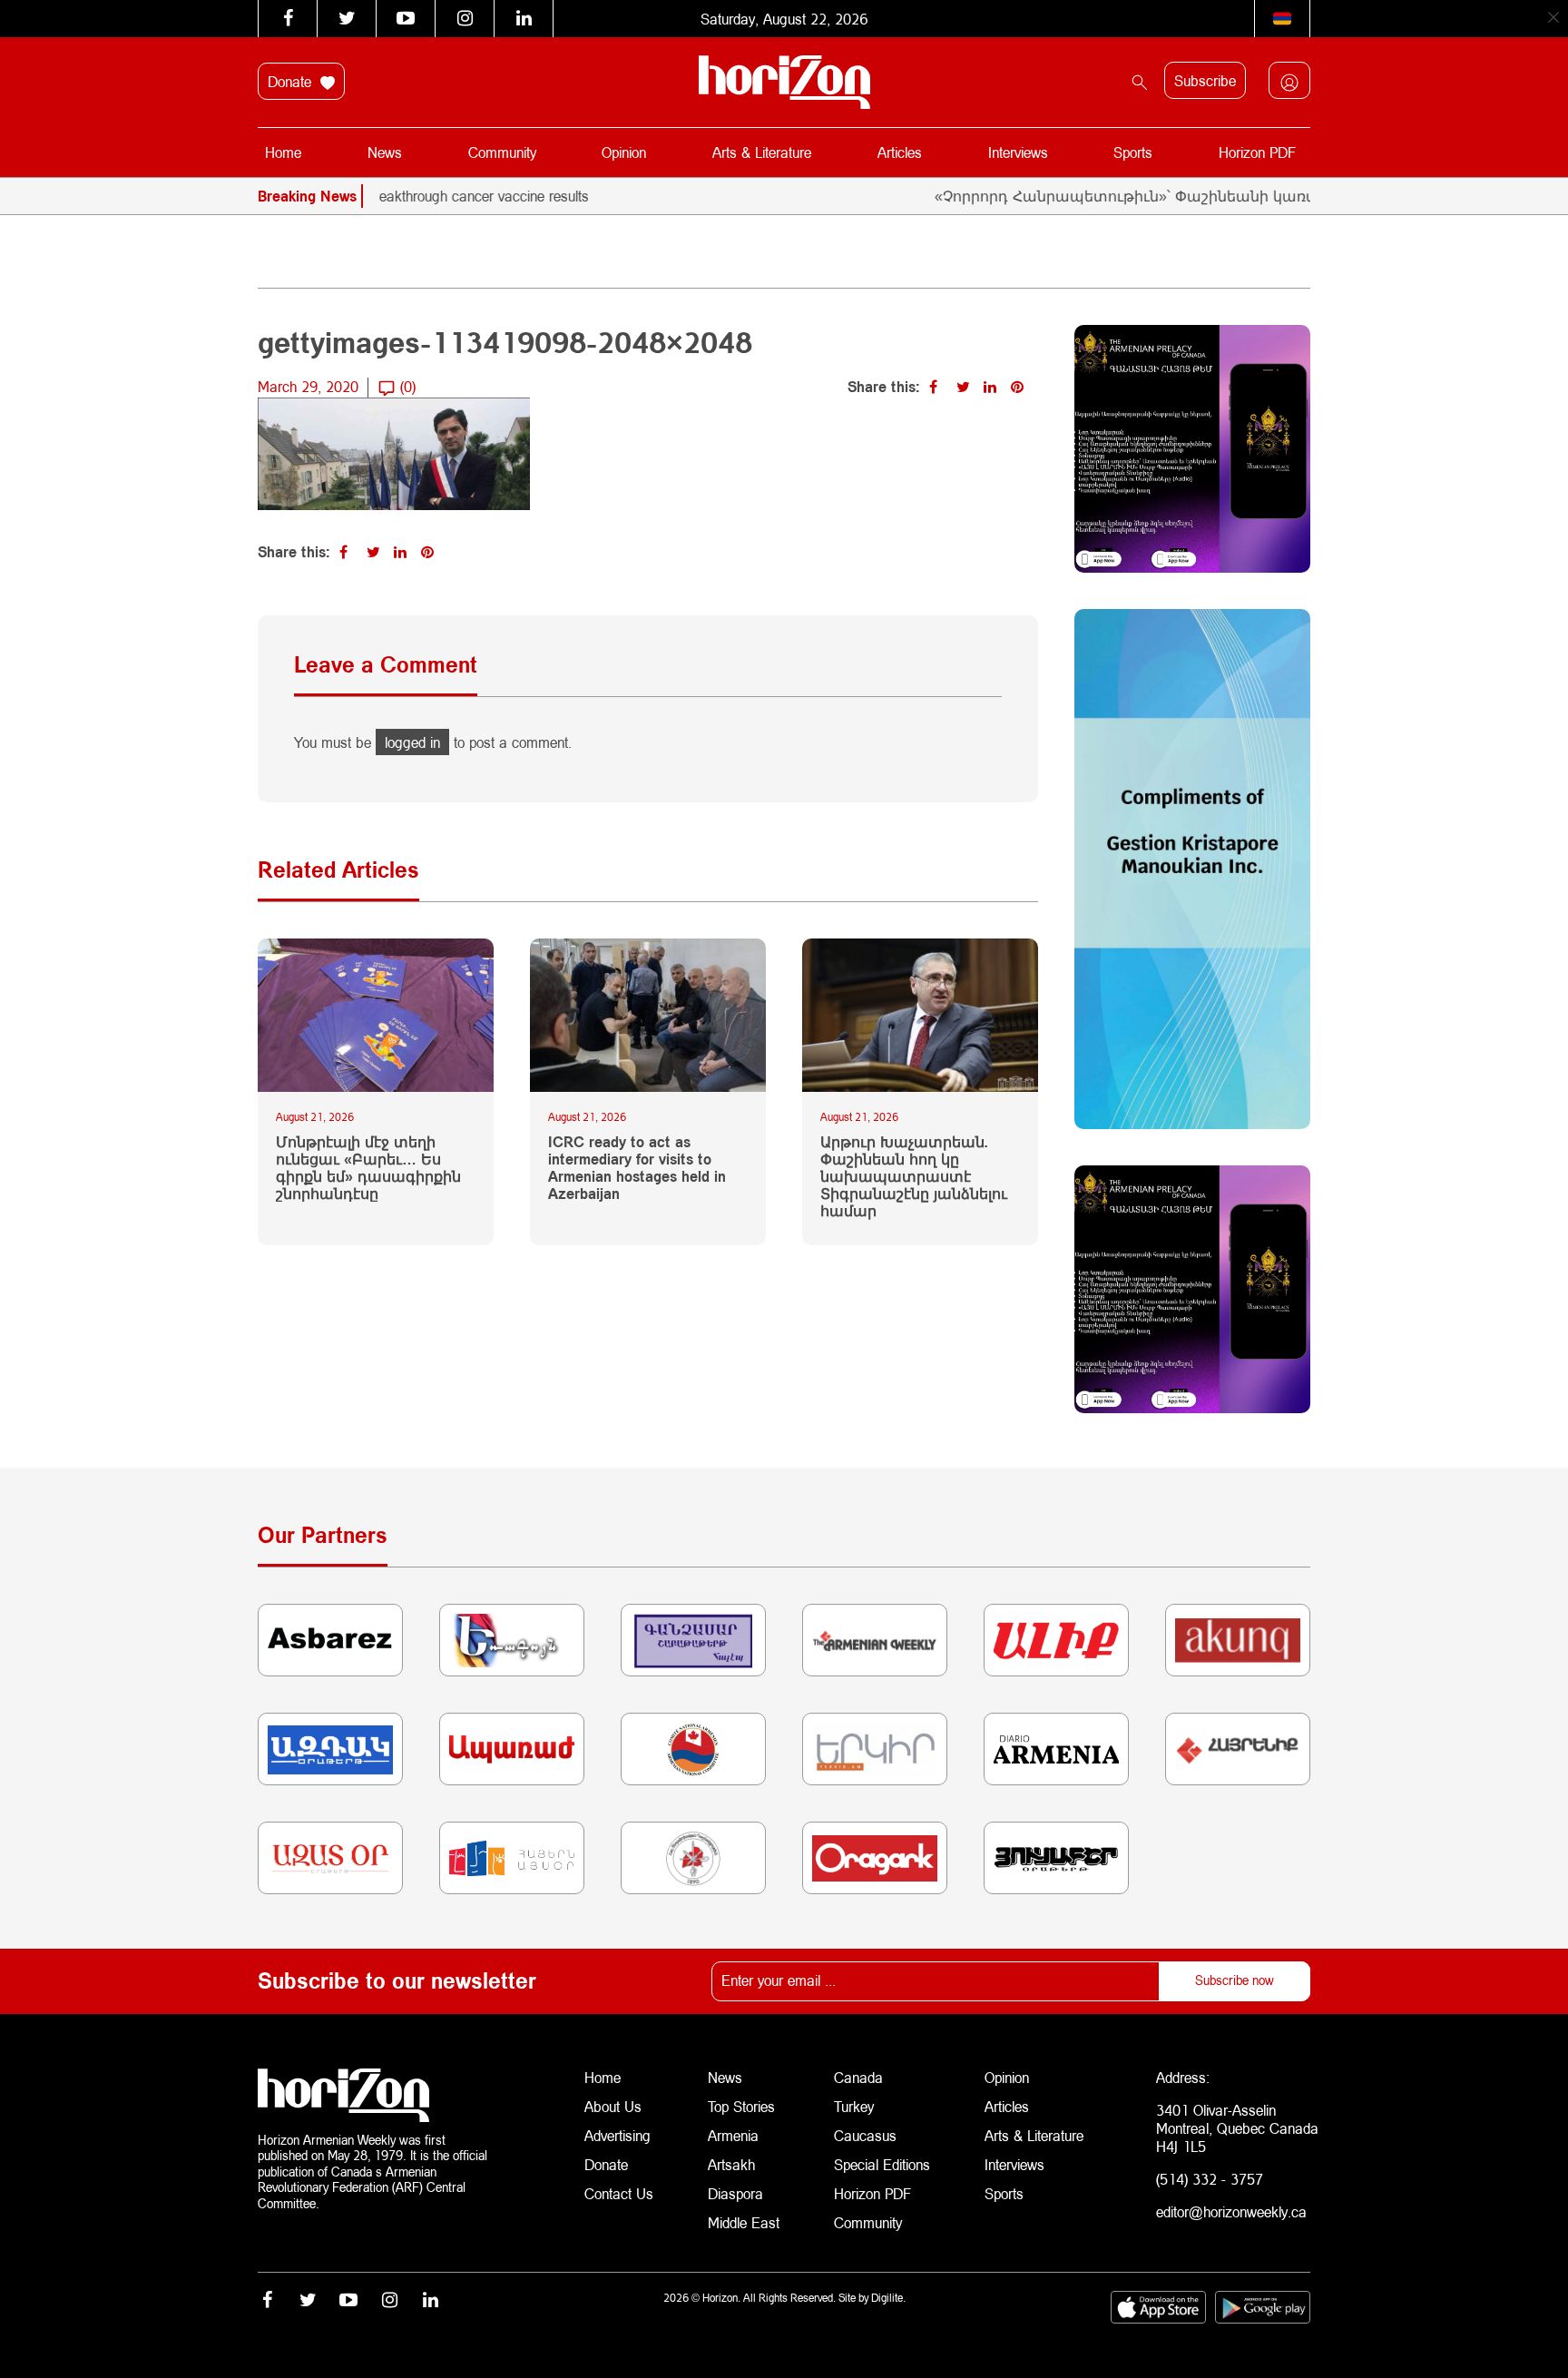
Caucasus (865, 2135)
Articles (900, 152)
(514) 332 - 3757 (1210, 2179)
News (385, 152)
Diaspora (735, 2193)
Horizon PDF (1257, 152)
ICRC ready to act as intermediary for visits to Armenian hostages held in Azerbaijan (637, 1168)
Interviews (1018, 152)
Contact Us (619, 2193)
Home (283, 152)
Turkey (854, 2106)
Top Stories (741, 2106)
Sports (1133, 152)
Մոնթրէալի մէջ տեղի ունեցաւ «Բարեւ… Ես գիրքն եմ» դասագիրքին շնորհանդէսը (368, 1168)
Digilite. (888, 2298)
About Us (613, 2106)
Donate (292, 81)
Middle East (744, 2222)
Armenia (733, 2135)
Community (502, 152)
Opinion (624, 152)
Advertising (617, 2135)
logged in (412, 742)
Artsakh (731, 2164)
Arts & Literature (762, 152)
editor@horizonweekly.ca (1231, 2211)
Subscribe (1205, 80)
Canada (858, 2077)
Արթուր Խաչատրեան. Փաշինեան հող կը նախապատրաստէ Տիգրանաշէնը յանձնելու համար (914, 1176)
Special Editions (882, 2164)
